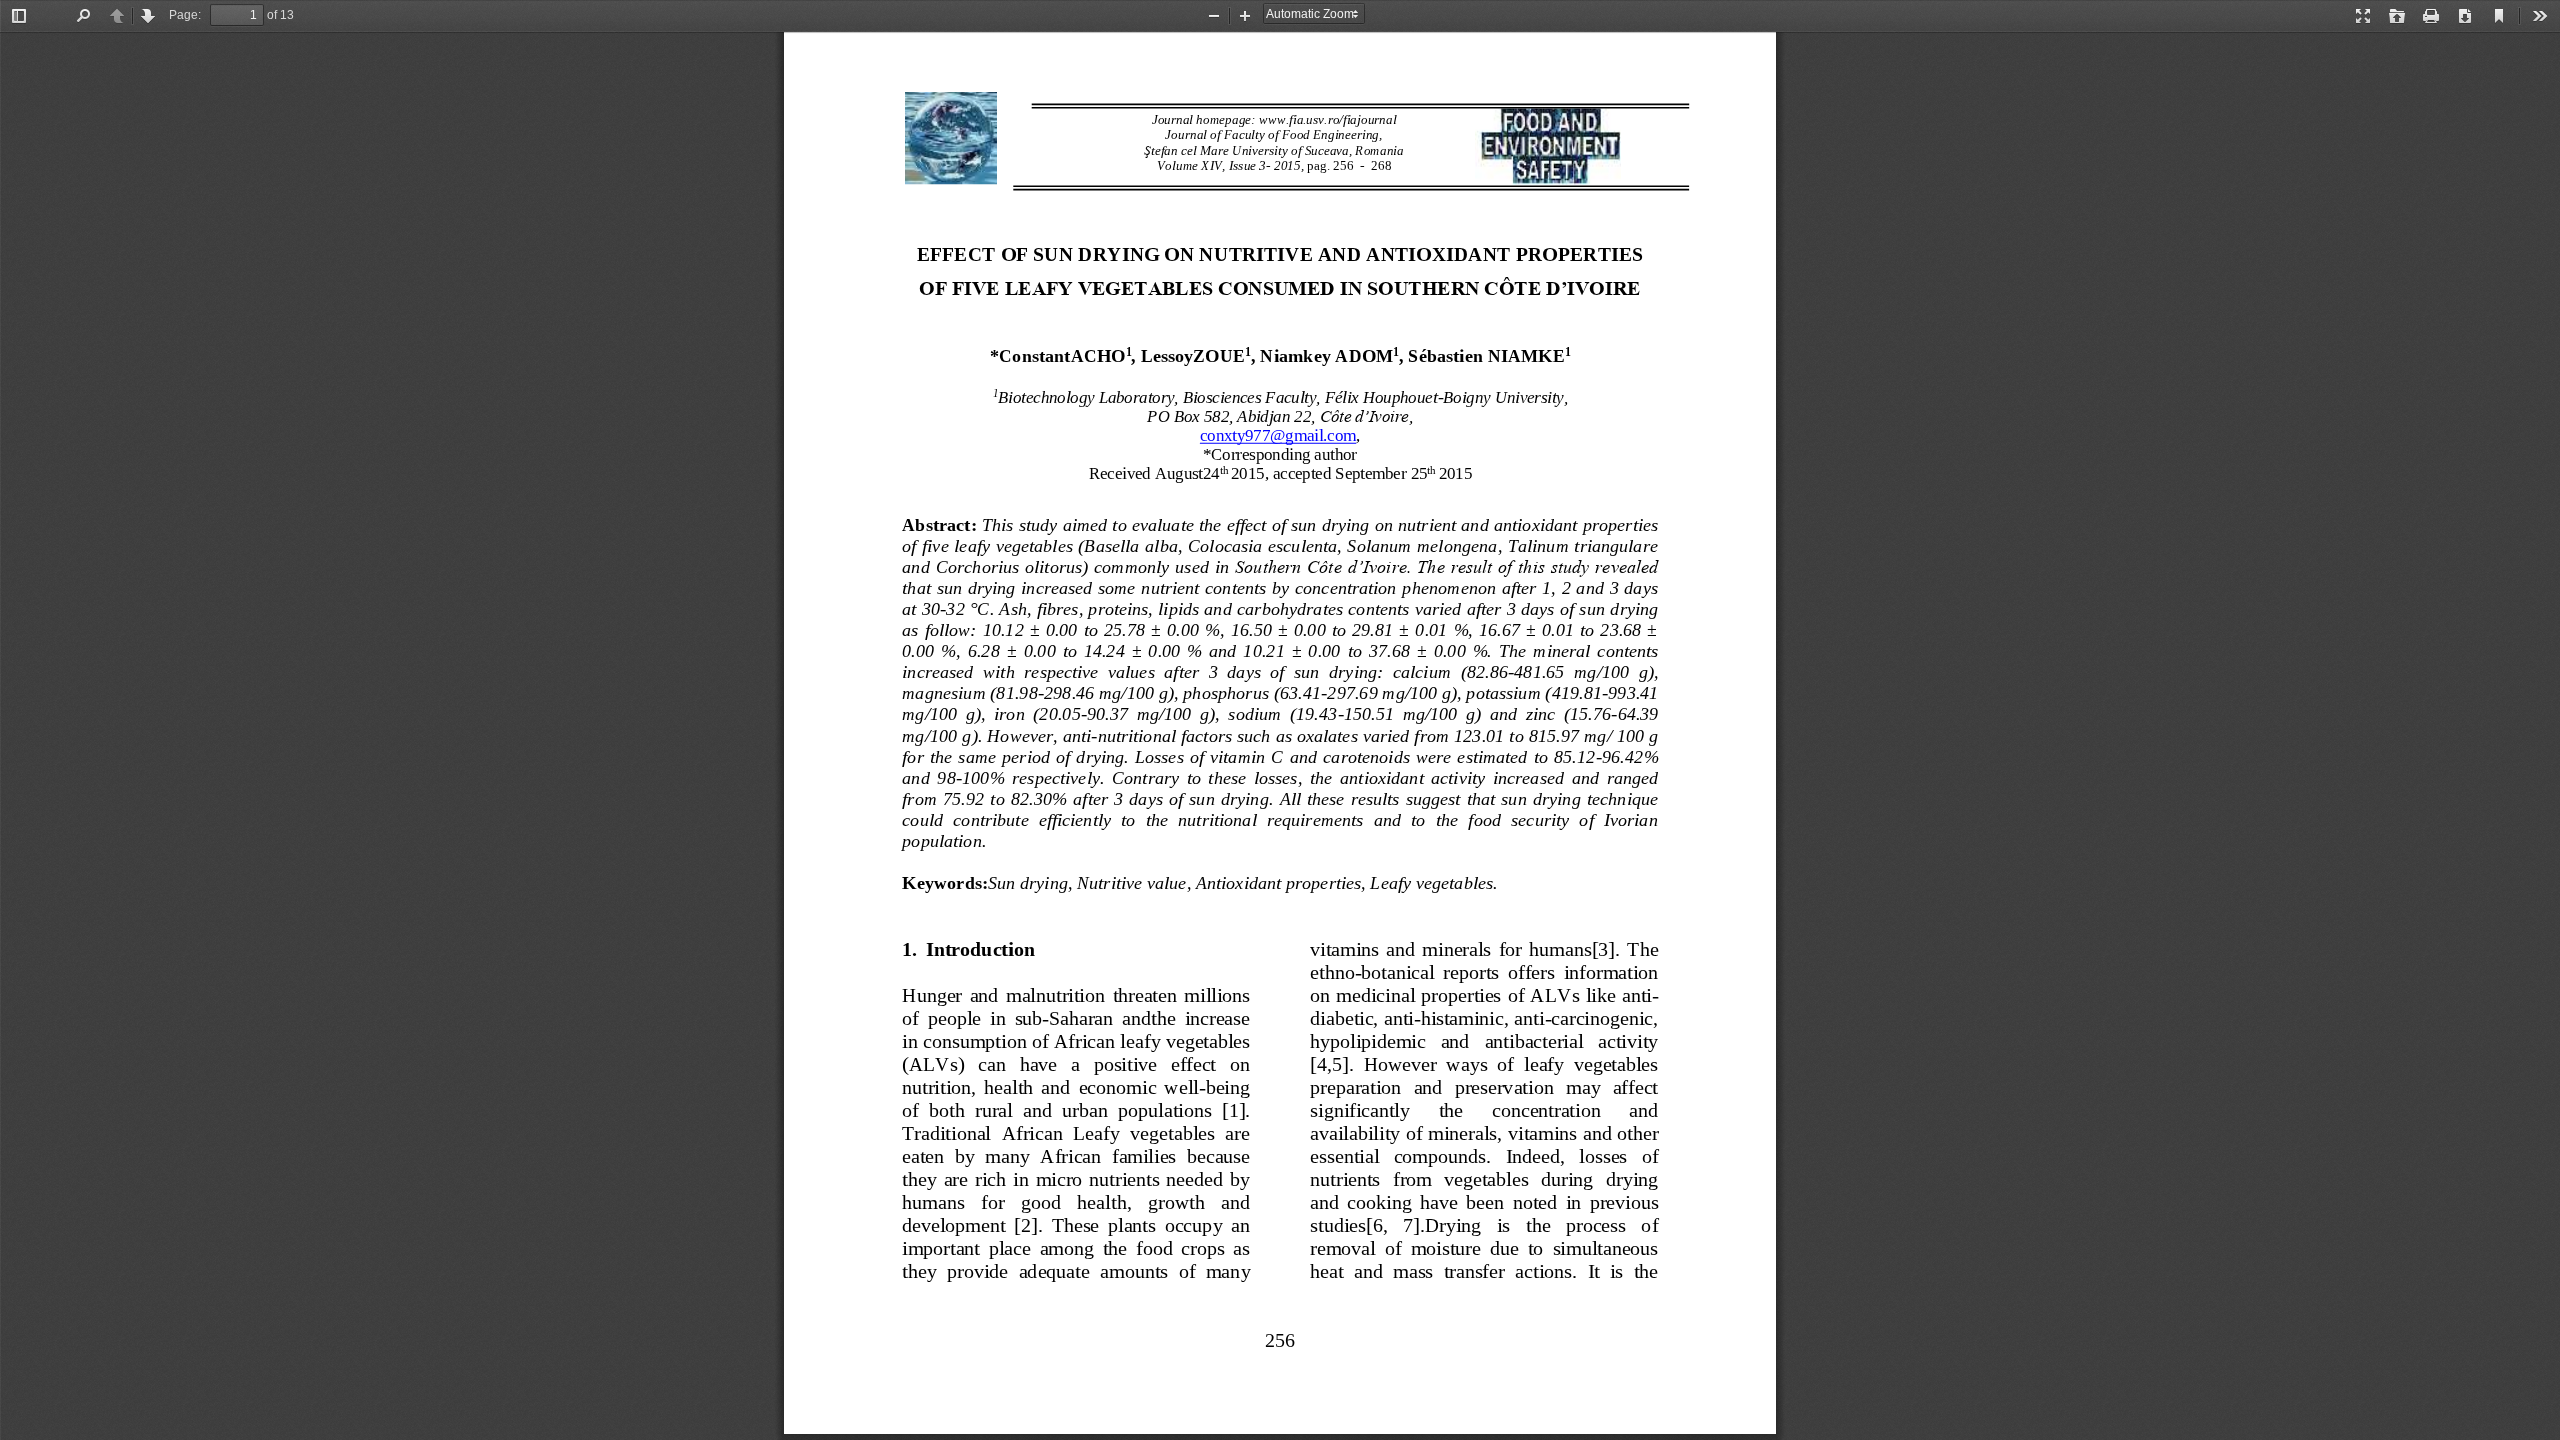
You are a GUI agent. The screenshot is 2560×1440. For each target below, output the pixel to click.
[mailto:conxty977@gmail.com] (1278, 435)
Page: (185, 15)
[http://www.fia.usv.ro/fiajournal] (1327, 119)
